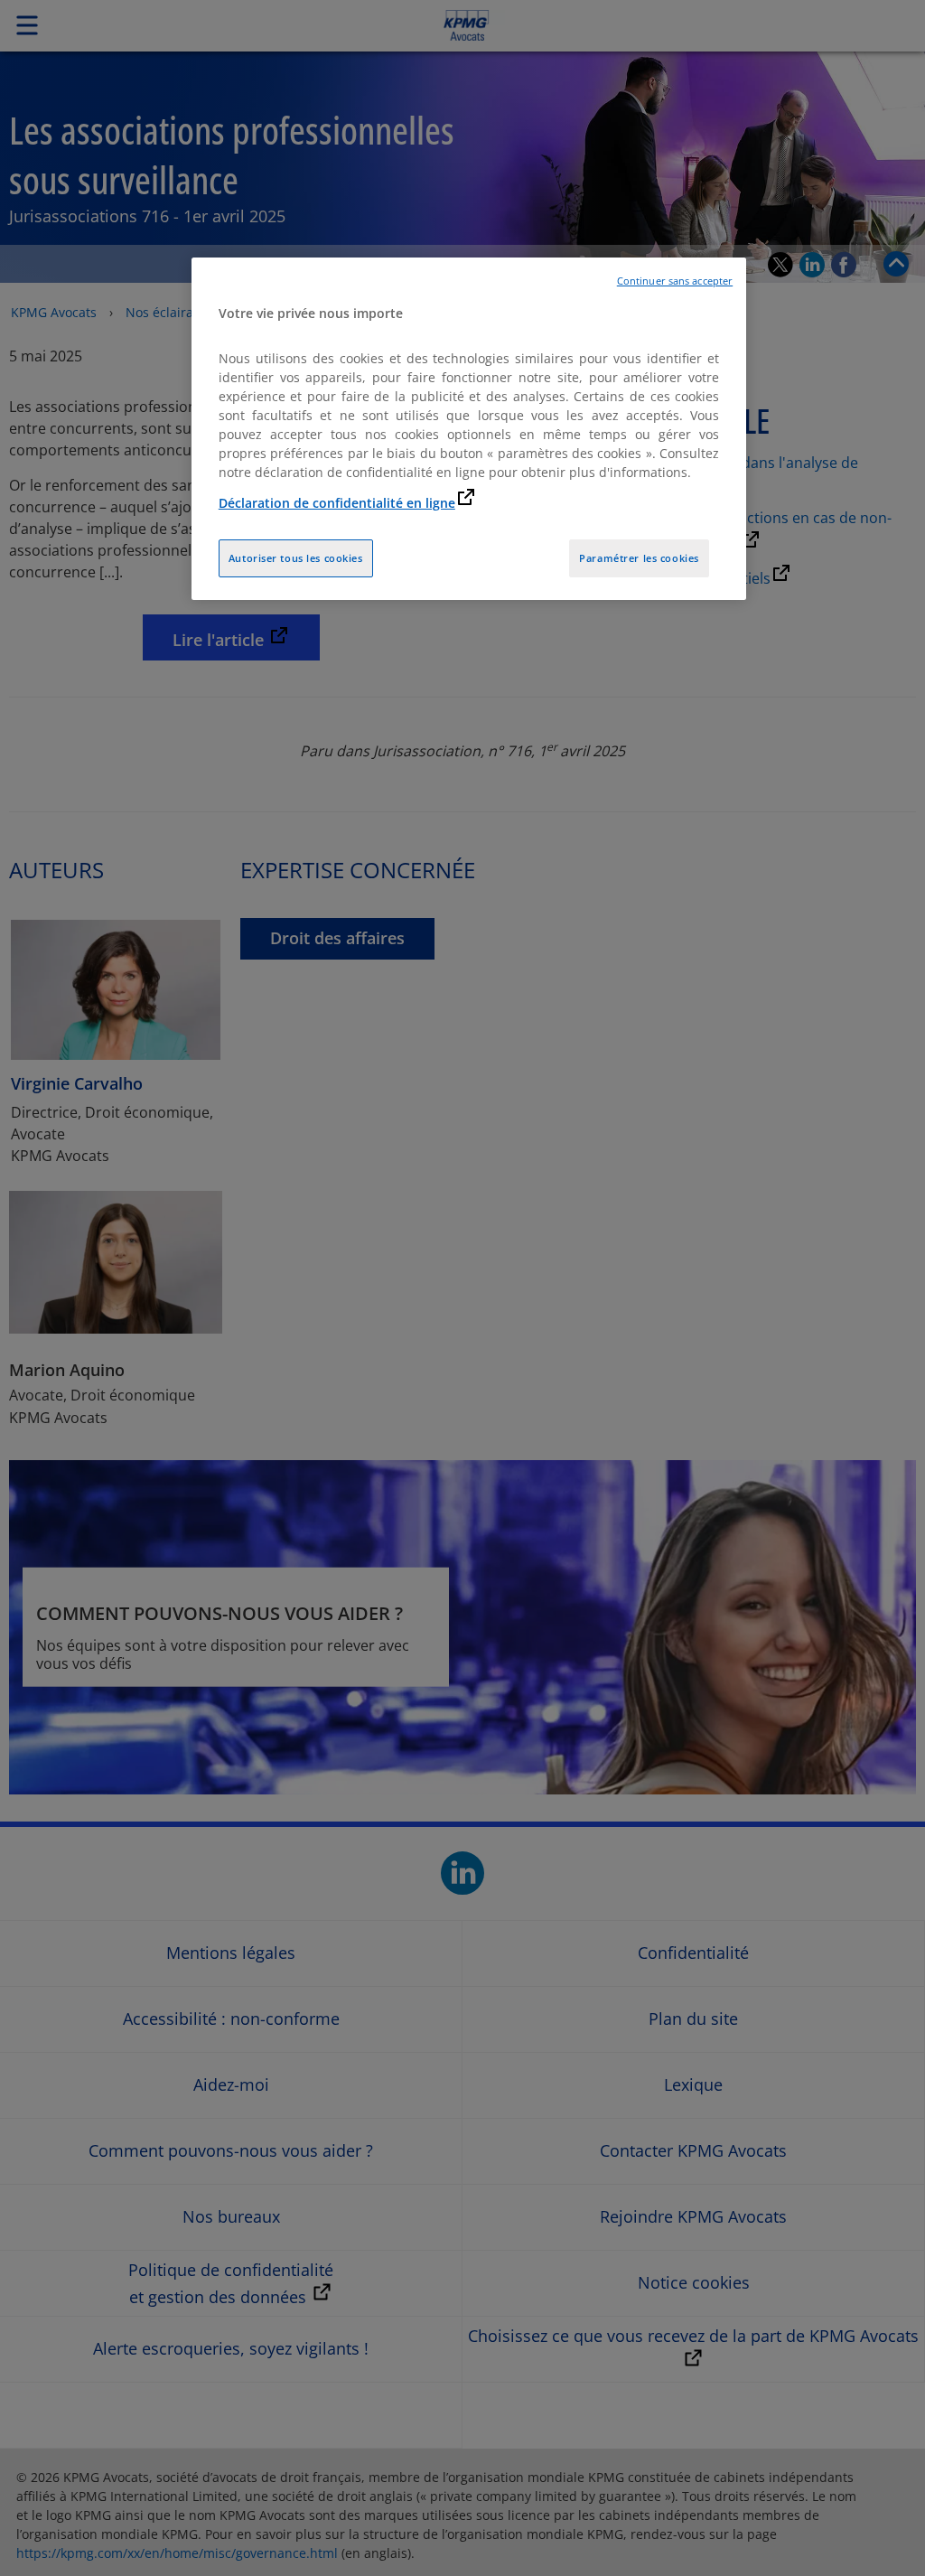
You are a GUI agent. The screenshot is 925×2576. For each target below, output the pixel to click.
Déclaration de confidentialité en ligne (337, 503)
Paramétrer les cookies (639, 558)
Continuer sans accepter (675, 281)
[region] (469, 429)
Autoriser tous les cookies (296, 558)
